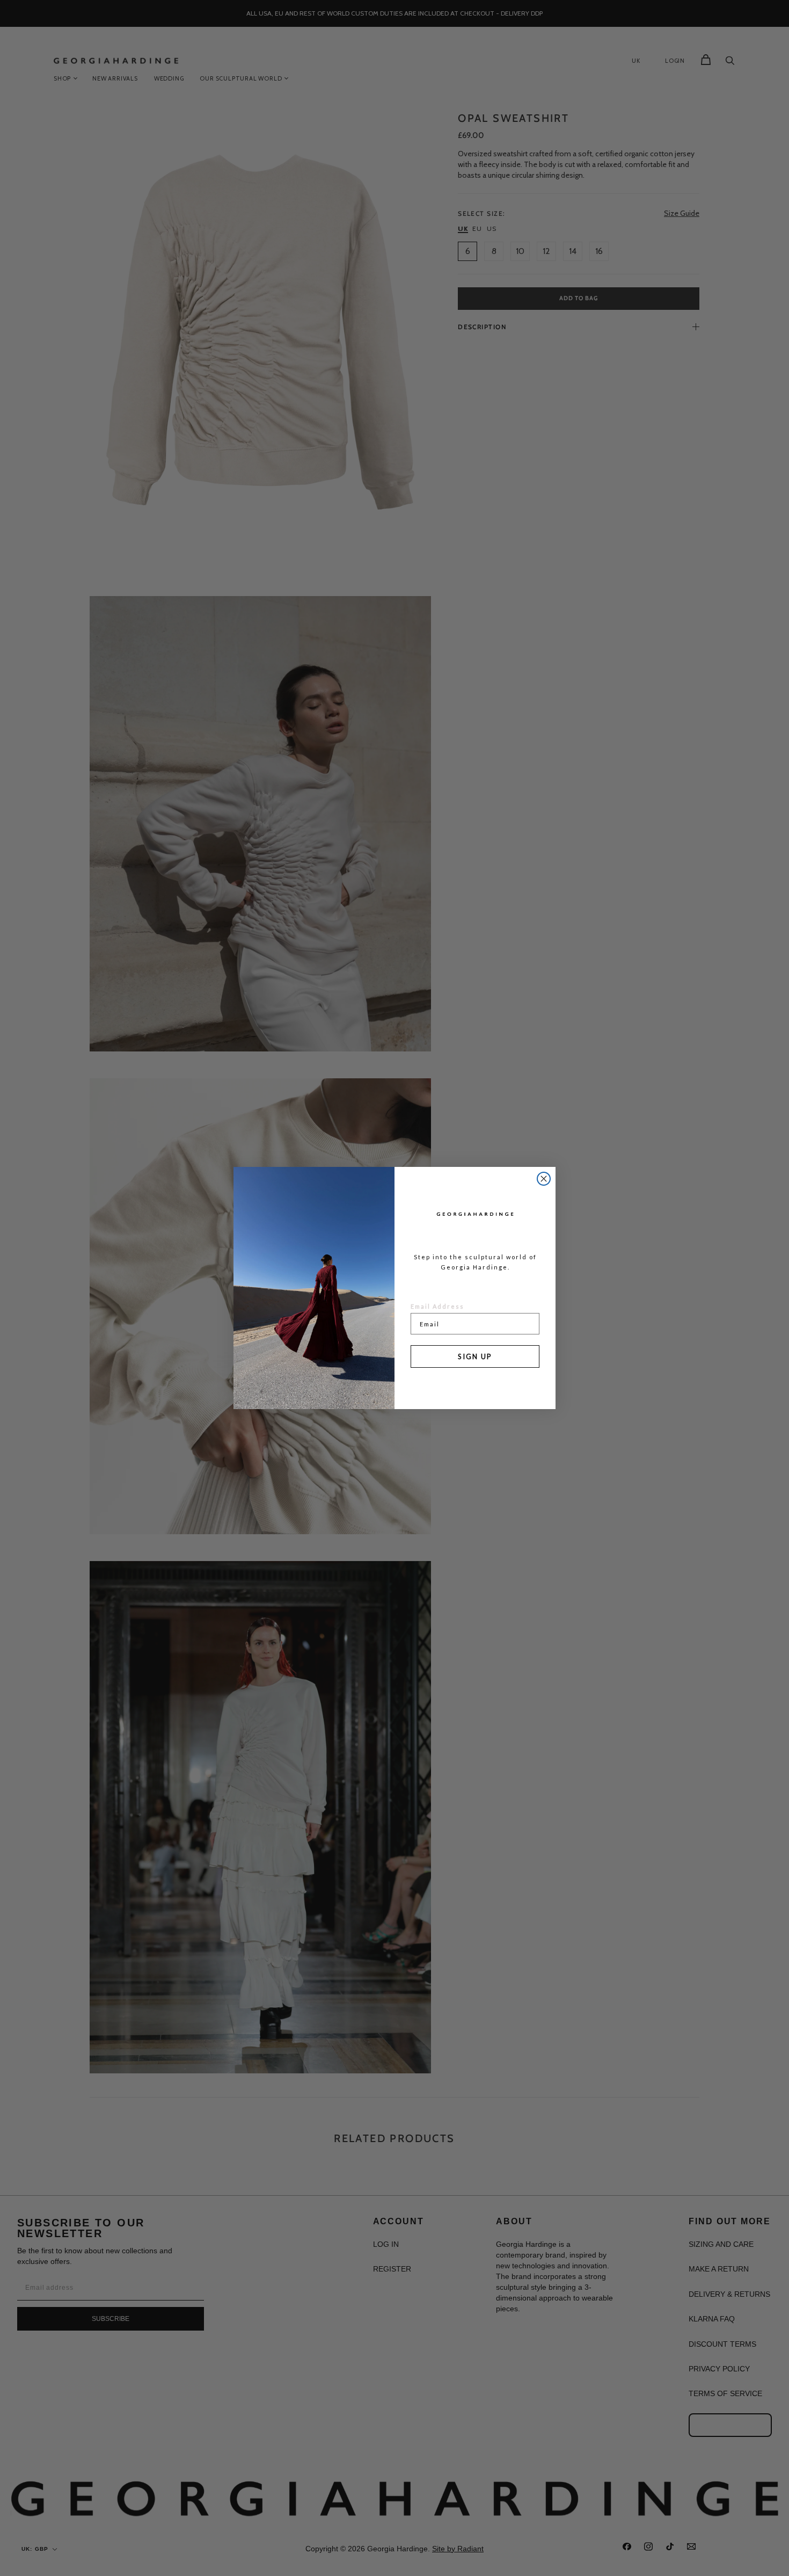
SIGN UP (475, 1356)
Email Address (437, 1306)
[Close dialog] (544, 1179)
